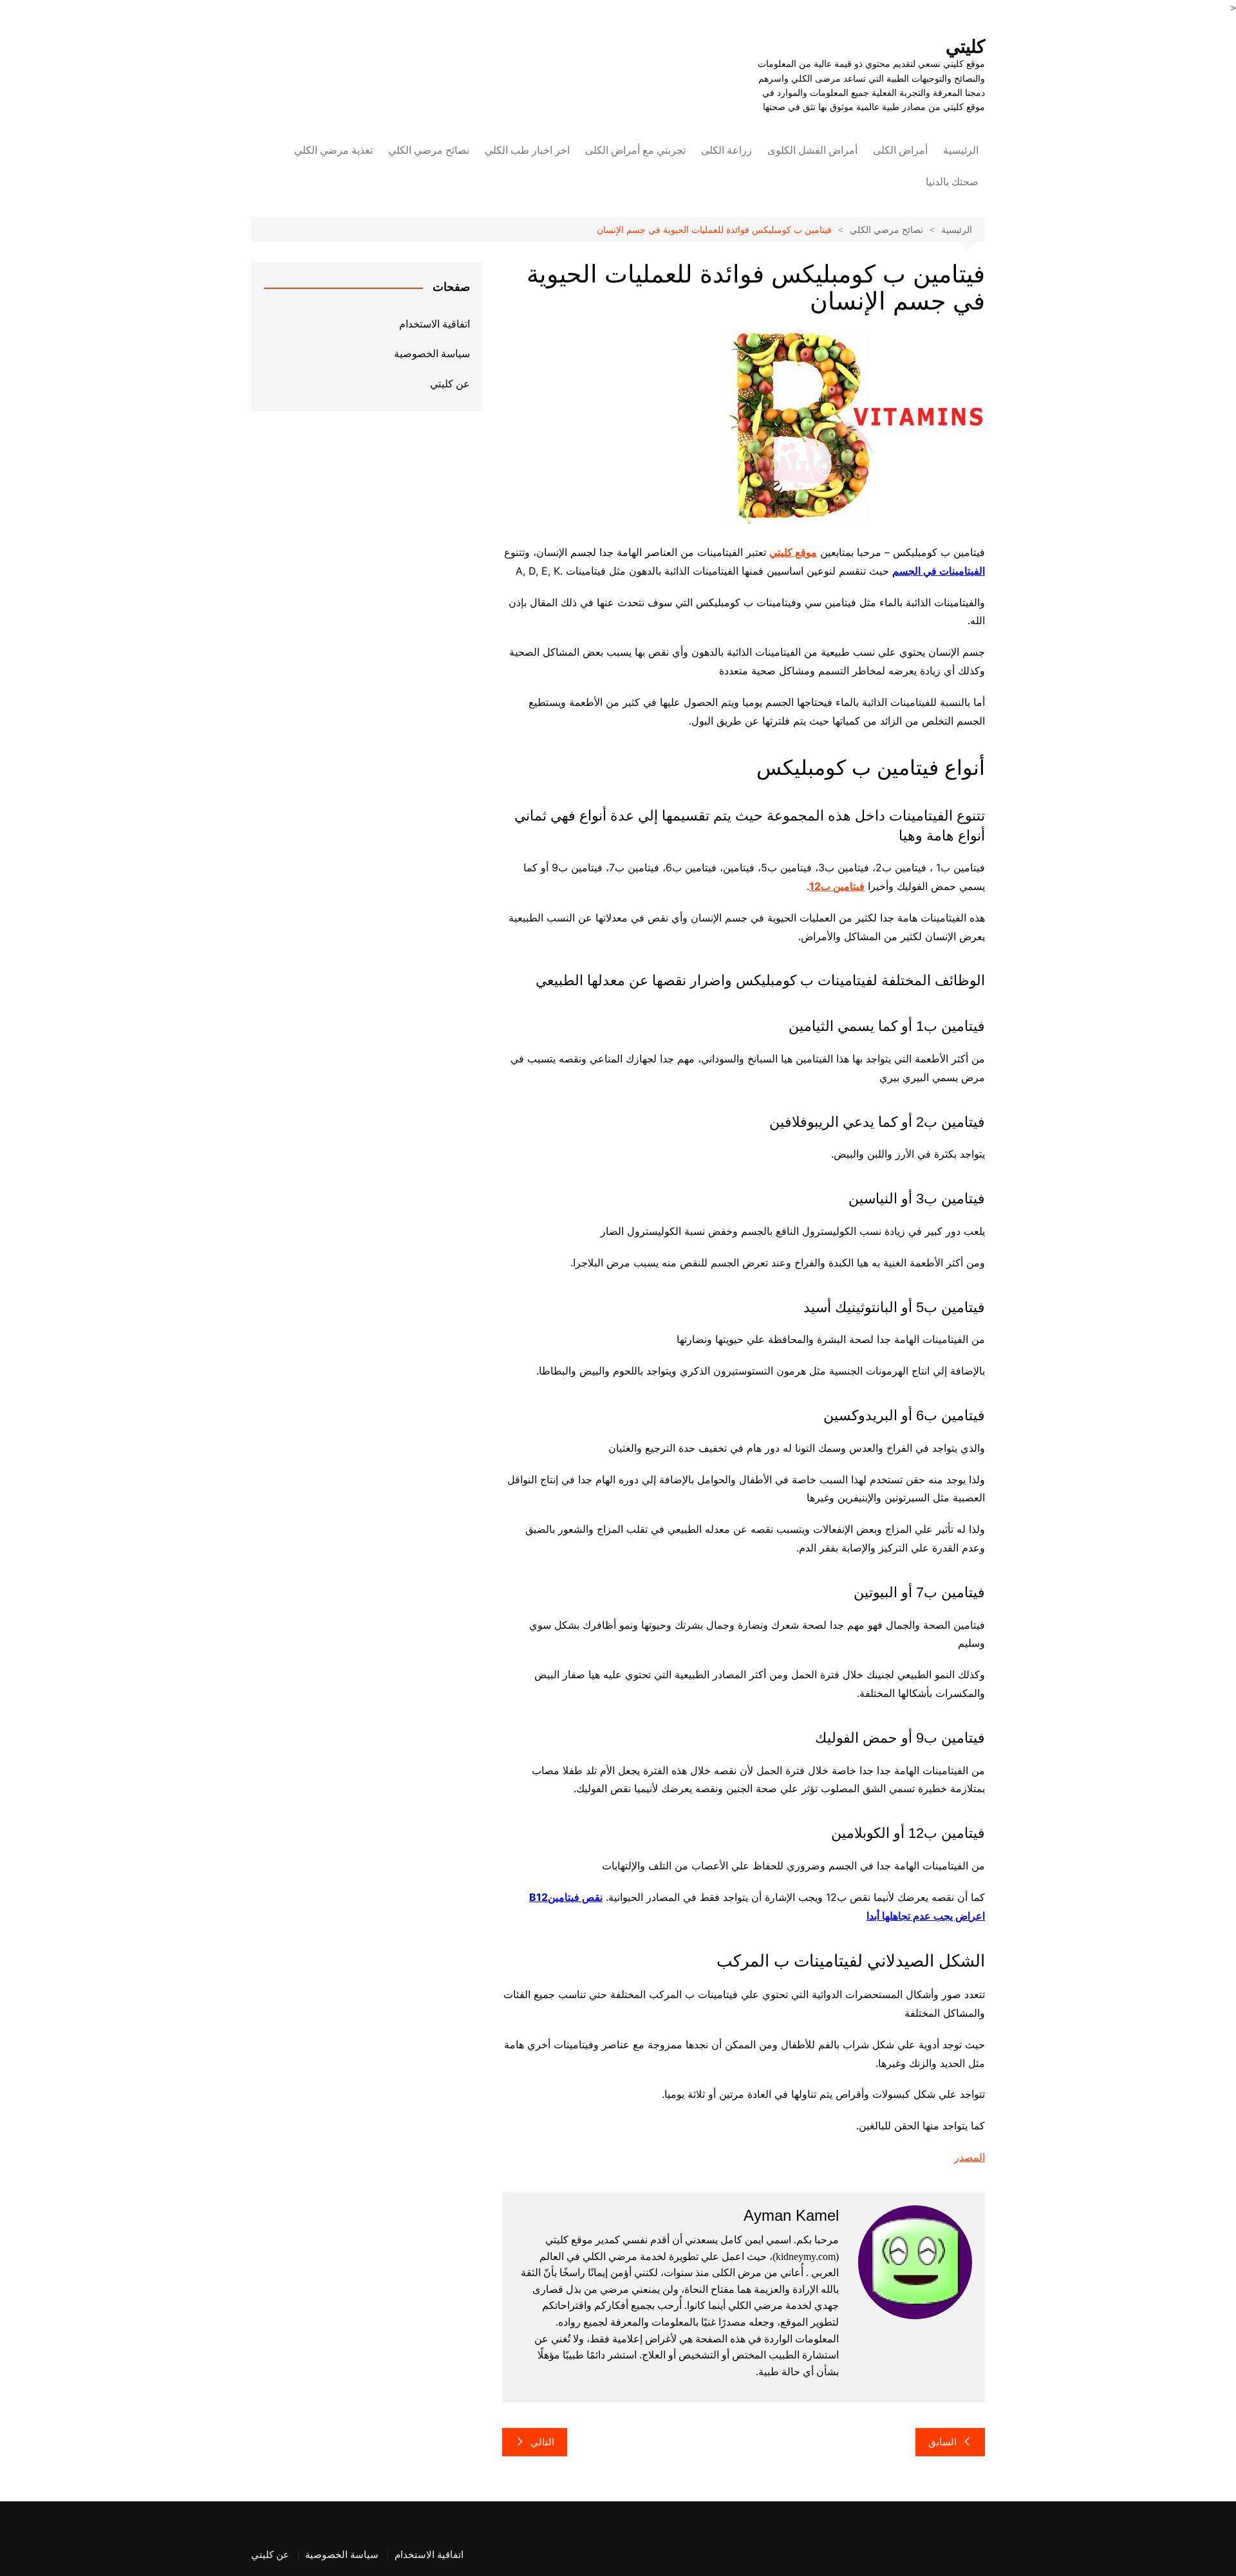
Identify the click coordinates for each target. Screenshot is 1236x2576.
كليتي (965, 47)
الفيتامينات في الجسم (939, 571)
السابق (942, 2442)
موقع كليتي (793, 552)
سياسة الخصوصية (432, 354)
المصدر (969, 2157)
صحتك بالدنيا (952, 182)
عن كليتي (450, 384)
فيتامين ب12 (837, 886)
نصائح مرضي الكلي (429, 150)
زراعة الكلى (726, 150)
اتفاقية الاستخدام (435, 324)
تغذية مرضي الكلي (333, 150)
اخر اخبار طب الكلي (527, 150)
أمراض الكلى (900, 150)
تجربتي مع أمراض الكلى (635, 150)
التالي (542, 2442)
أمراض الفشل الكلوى (812, 150)
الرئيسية (961, 150)
